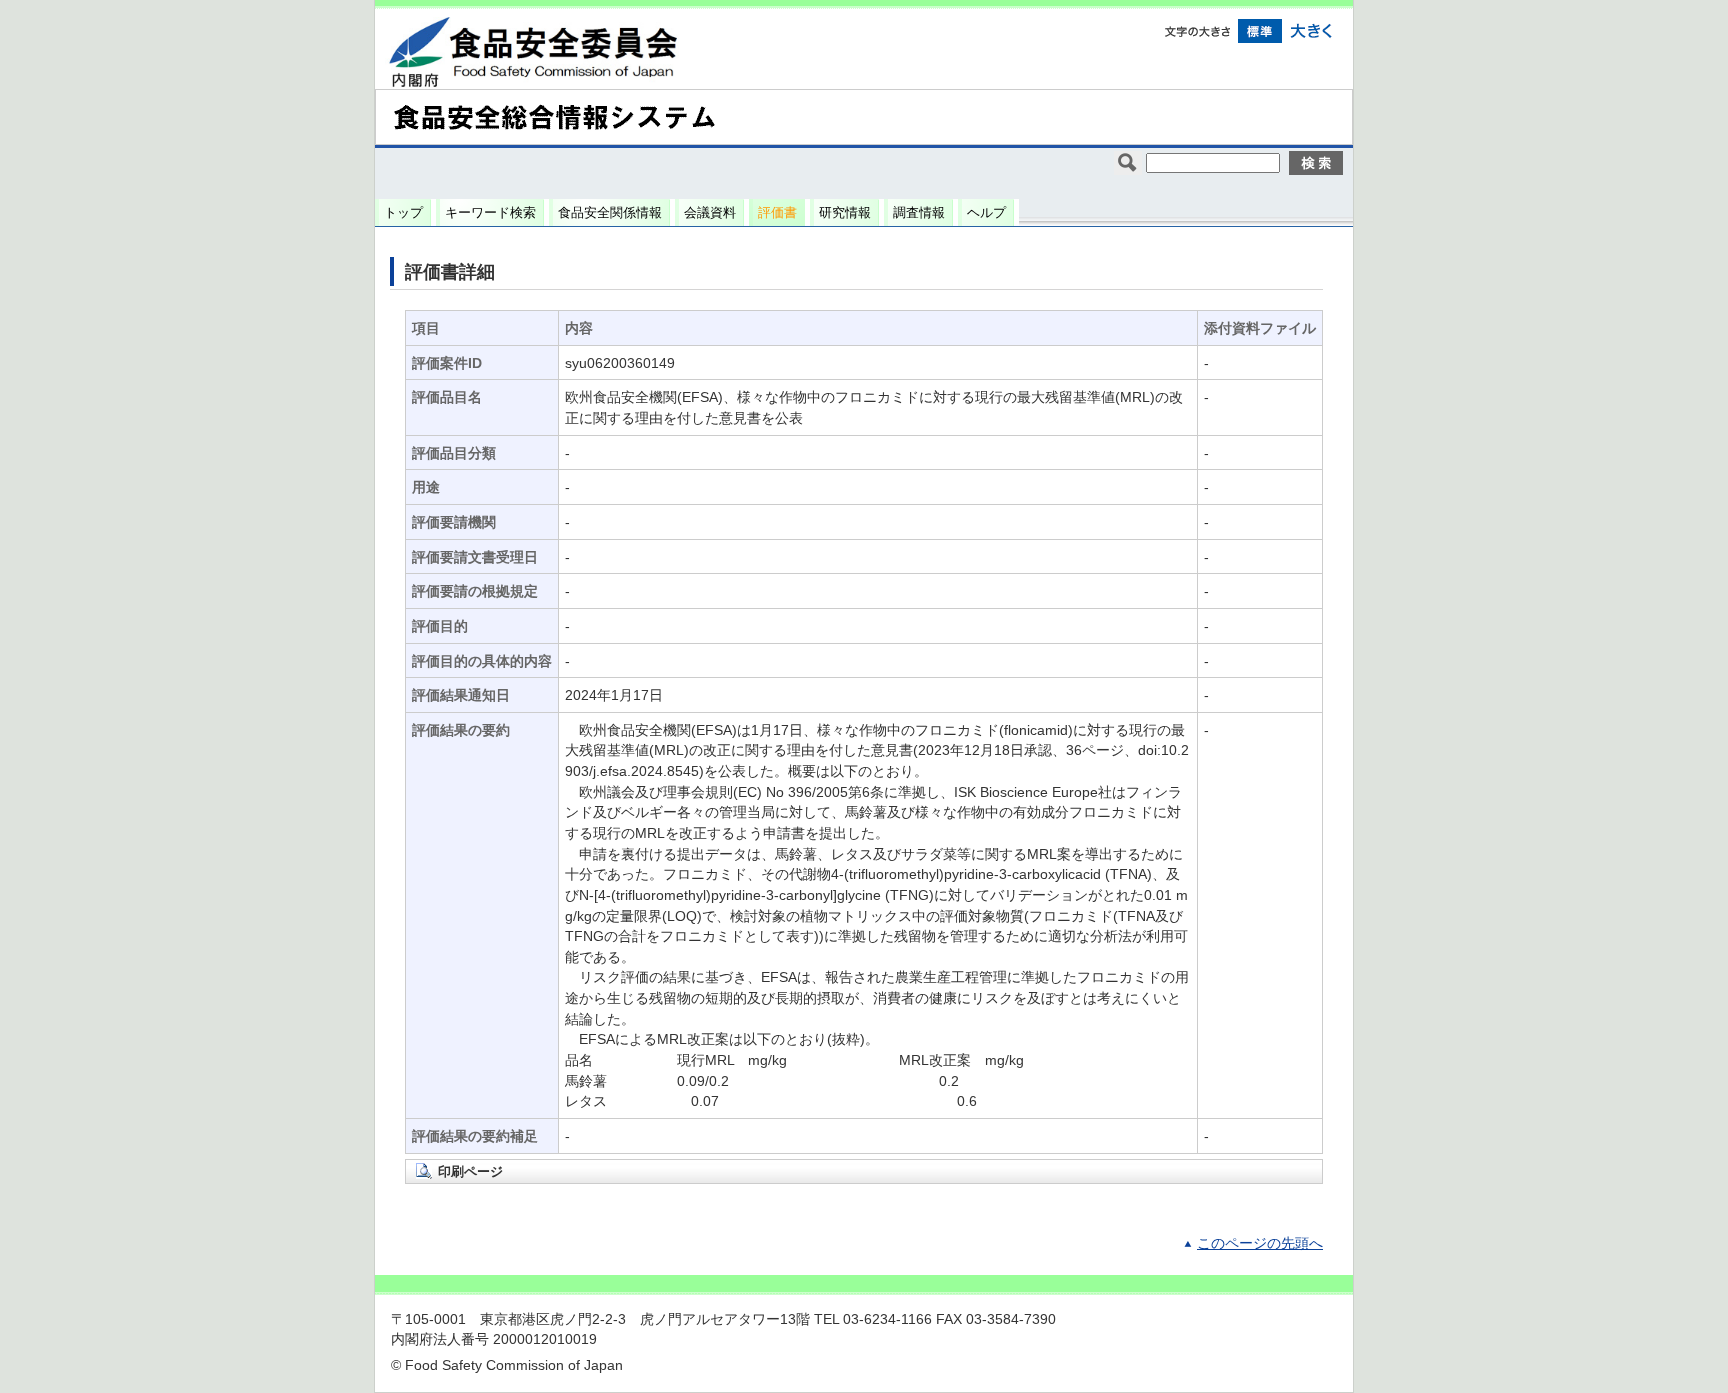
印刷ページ (470, 1171)
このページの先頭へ (1260, 1243)
